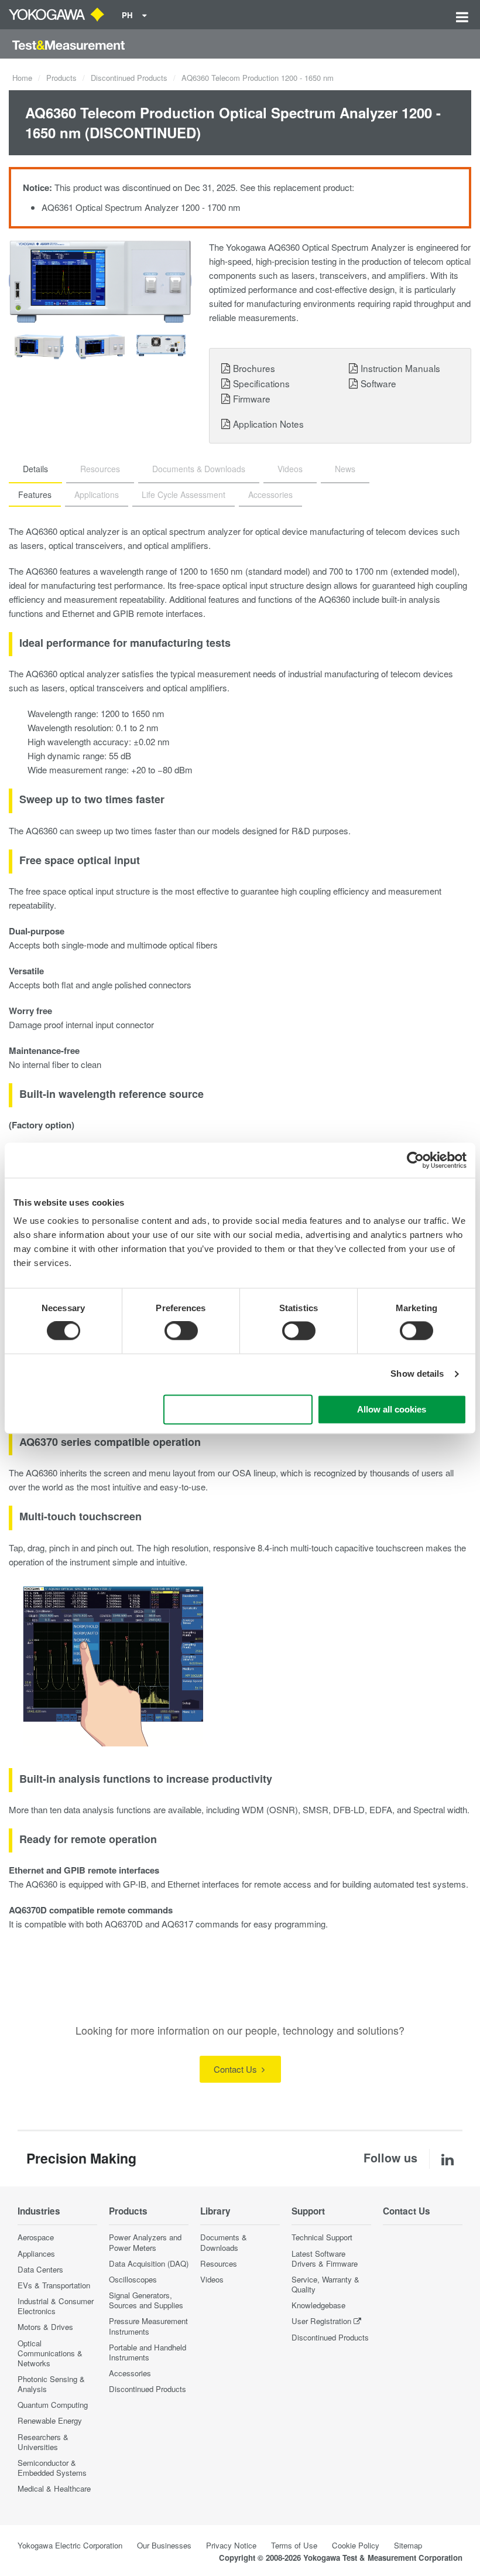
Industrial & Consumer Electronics (56, 2306)
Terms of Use (294, 2545)
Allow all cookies (392, 1409)
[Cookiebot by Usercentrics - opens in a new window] (415, 1160)
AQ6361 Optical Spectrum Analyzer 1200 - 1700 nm (141, 207)
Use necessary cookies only (238, 1409)
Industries (39, 2211)
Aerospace (36, 2237)
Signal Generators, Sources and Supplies (146, 2300)
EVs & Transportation (54, 2285)
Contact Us (236, 2069)
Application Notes (268, 424)
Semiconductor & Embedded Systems (52, 2468)
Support (308, 2211)
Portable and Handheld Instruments (148, 2352)
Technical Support (322, 2237)
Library (215, 2211)
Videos (212, 2279)
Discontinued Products (129, 78)
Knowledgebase (318, 2305)
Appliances (36, 2253)
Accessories (130, 2373)
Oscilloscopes (133, 2279)
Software (378, 383)
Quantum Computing (53, 2405)
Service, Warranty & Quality (325, 2284)
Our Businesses (164, 2545)
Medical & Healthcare (54, 2488)
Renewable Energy (50, 2420)
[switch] (181, 1331)
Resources (219, 2263)
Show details (417, 1374)
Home (22, 78)
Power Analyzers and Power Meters (145, 2242)
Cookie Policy (356, 2545)
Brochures (254, 368)
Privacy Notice (231, 2545)
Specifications (261, 383)
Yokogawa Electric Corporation (70, 2545)
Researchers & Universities (43, 2442)
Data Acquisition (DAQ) (149, 2263)
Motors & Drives (45, 2327)
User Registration (321, 2321)
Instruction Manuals (400, 368)
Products (61, 78)
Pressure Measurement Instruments (148, 2326)
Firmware (252, 398)
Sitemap (408, 2545)
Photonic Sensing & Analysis (51, 2384)
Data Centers (40, 2269)
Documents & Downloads (224, 2242)
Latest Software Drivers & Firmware (325, 2258)
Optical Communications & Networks (50, 2353)
